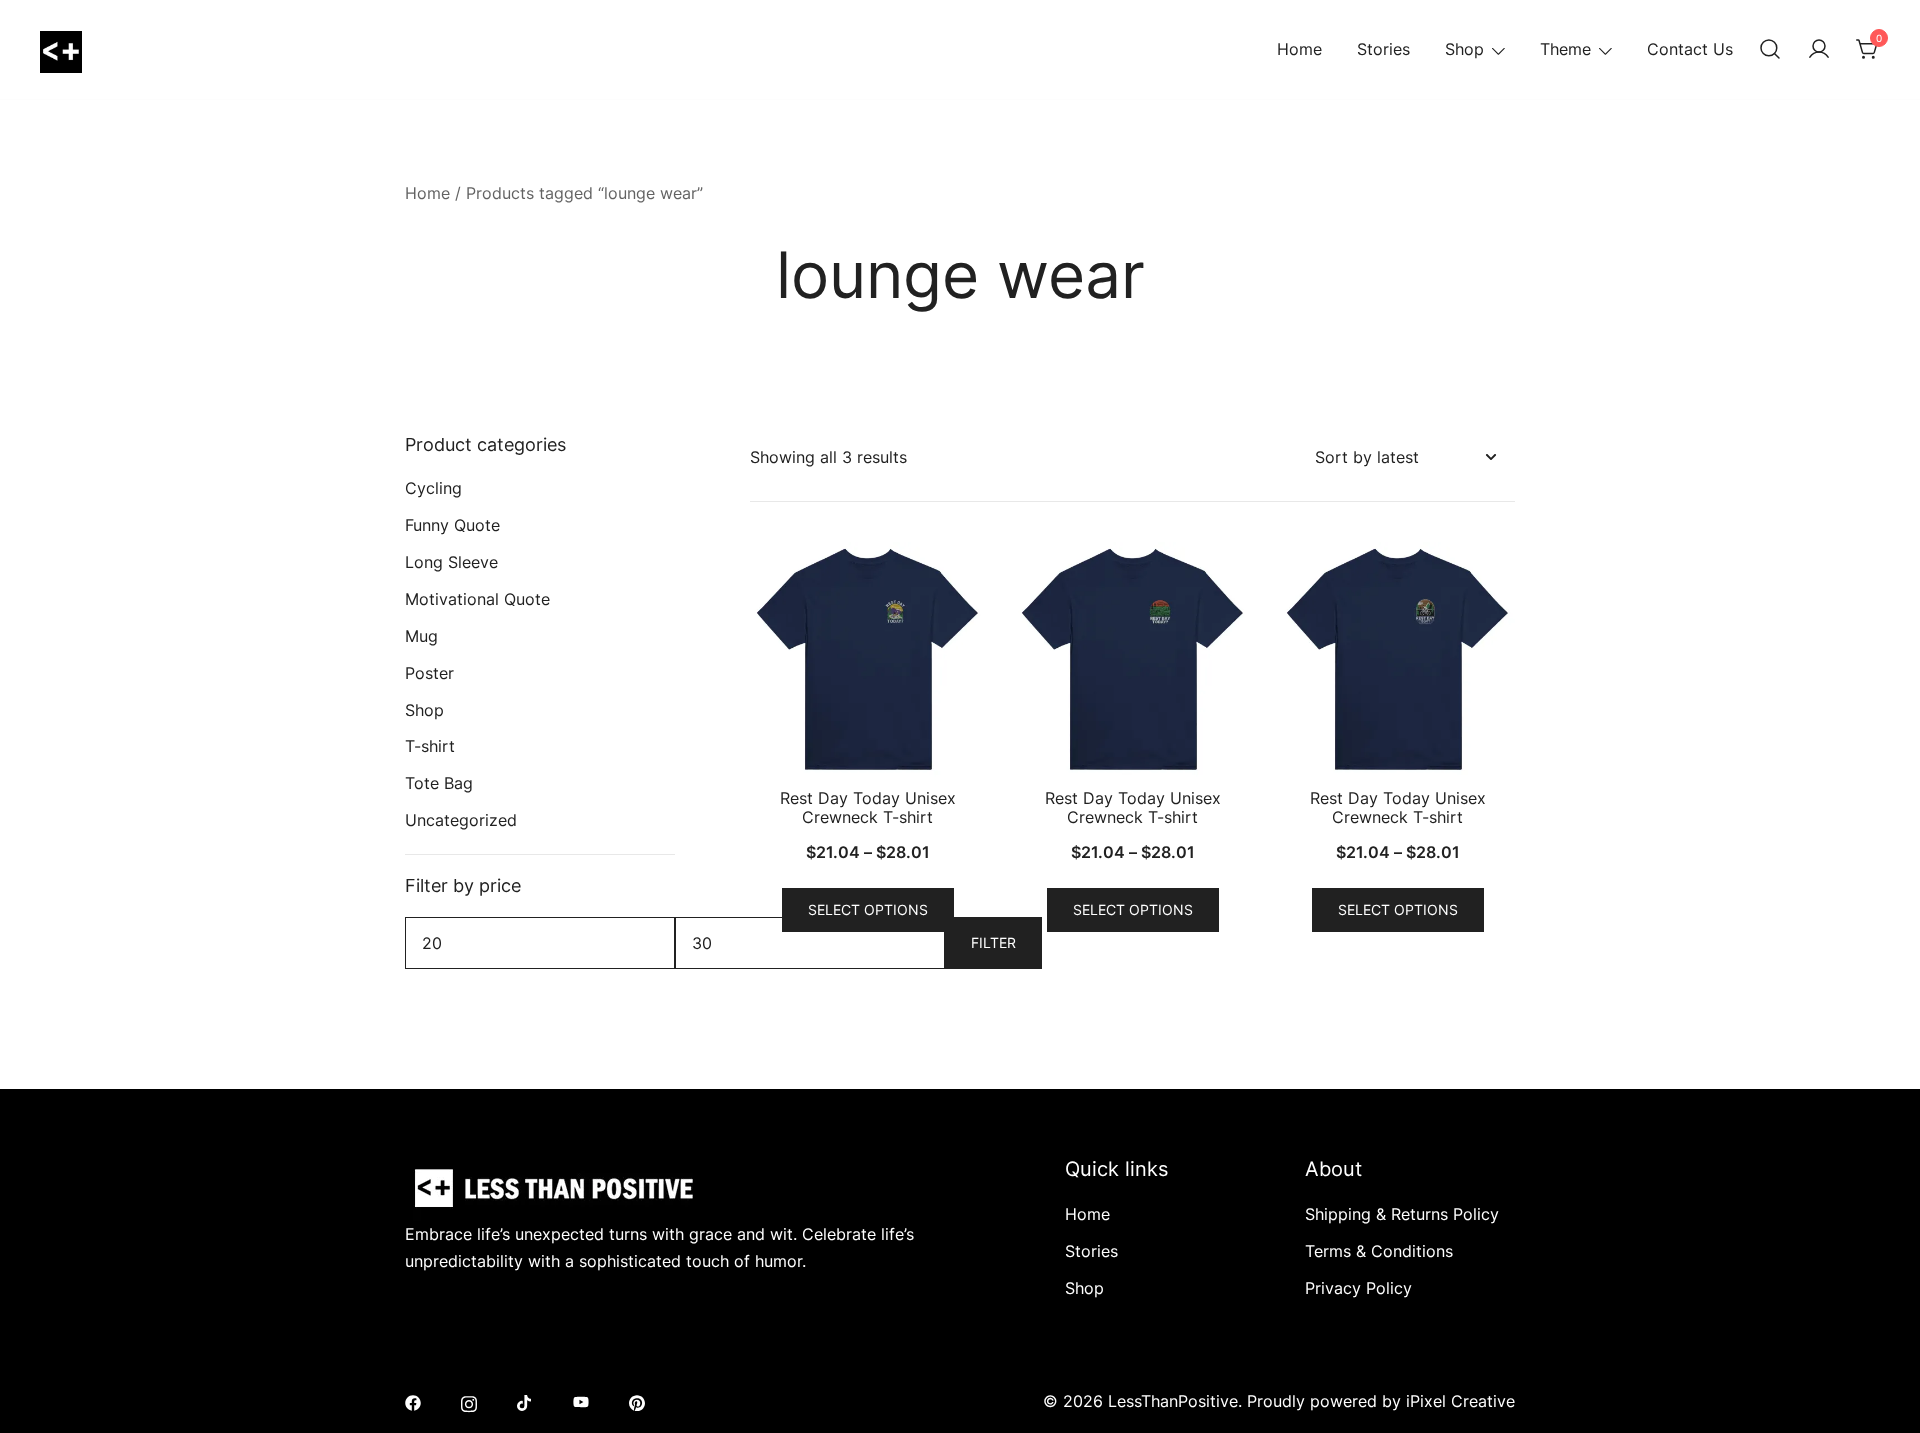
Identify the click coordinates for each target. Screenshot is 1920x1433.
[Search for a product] (1770, 50)
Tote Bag (439, 783)
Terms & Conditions (1379, 1251)
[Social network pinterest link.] (637, 1401)
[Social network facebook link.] (413, 1401)
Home (1299, 49)
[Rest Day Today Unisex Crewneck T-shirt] (867, 659)
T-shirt (430, 746)
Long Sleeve (451, 562)
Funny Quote (452, 525)
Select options (868, 909)
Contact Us (1690, 49)
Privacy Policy (1358, 1288)
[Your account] (1819, 50)
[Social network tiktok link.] (525, 1401)
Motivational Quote (477, 599)
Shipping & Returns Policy (1402, 1214)
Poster (429, 673)
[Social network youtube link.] (581, 1401)
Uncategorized (461, 820)
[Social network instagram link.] (469, 1401)
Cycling (433, 488)
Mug (421, 636)
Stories (1383, 49)
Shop (1464, 49)
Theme (1565, 49)
